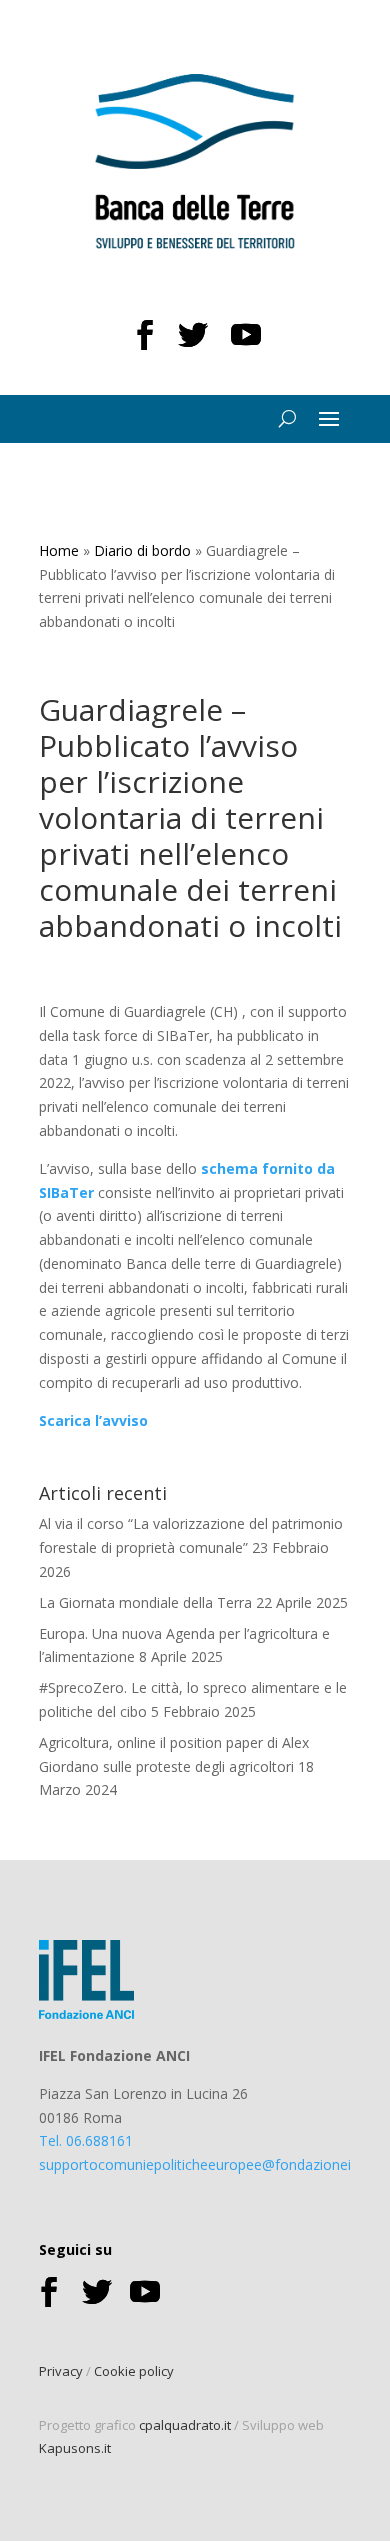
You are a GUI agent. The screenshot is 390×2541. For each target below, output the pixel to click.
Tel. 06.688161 (86, 2140)
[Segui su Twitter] (193, 335)
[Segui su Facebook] (145, 335)
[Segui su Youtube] (246, 335)
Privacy (61, 2371)
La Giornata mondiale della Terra (145, 1602)
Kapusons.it (75, 2448)
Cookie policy (134, 2371)
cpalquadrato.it (185, 2425)
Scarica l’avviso (93, 1420)
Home (59, 550)
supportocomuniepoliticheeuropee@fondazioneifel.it (208, 2164)
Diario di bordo (142, 550)
